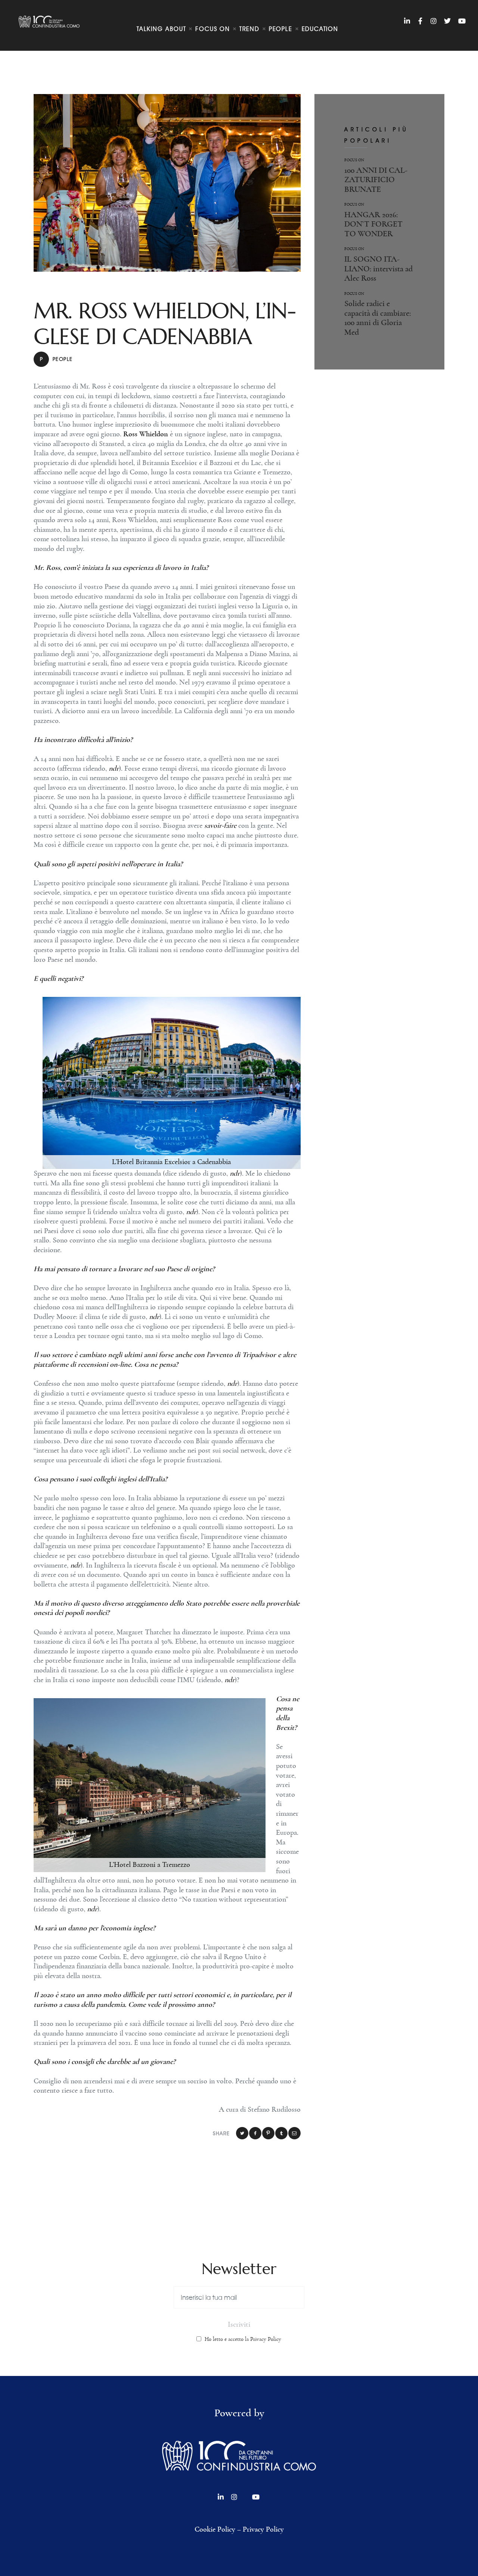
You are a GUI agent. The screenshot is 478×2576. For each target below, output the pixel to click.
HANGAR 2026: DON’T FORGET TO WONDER (373, 224)
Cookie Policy (215, 2529)
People (56, 359)
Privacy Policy (263, 2529)
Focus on (354, 160)
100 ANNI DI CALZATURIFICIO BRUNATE (376, 180)
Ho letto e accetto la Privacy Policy (243, 2339)
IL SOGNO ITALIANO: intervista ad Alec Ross (378, 269)
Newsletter (239, 2269)
